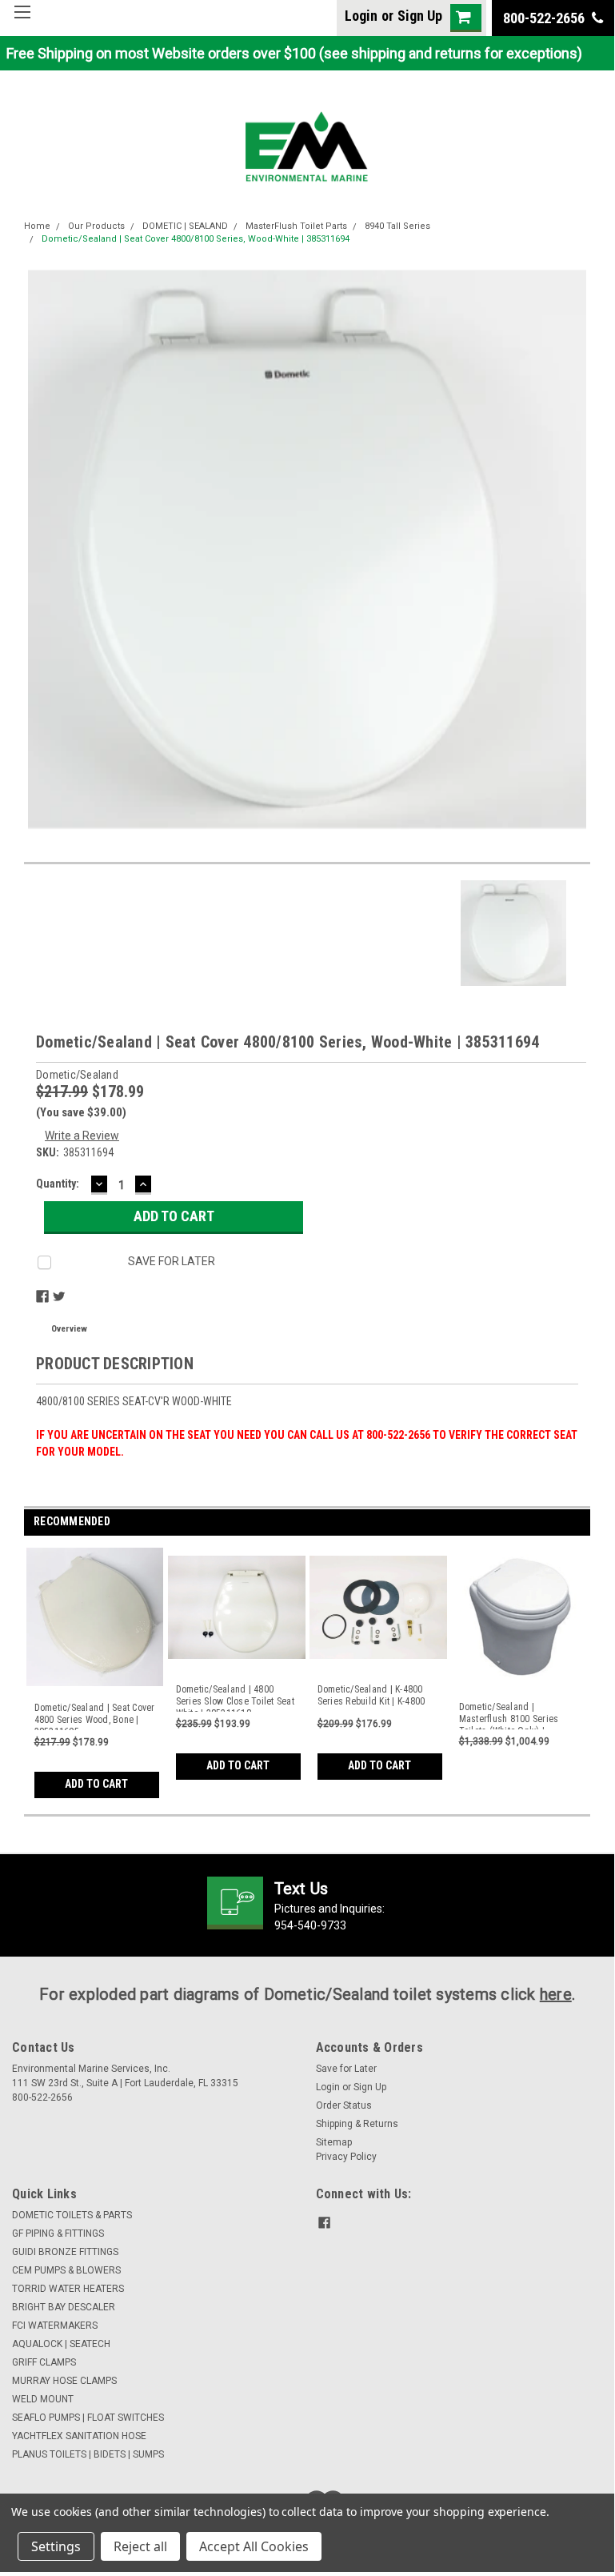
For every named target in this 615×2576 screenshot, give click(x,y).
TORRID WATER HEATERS (68, 2289)
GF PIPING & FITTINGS (58, 2233)
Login (361, 16)
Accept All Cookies (254, 2546)
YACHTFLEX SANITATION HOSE (79, 2436)
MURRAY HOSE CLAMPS (64, 2381)
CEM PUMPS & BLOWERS (66, 2270)
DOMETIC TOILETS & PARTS (72, 2215)
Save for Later (346, 2069)
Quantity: (58, 1184)
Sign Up (420, 16)
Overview (69, 1329)
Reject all (140, 2546)
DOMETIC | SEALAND (185, 226)
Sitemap (334, 2142)
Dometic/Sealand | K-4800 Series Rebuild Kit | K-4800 (371, 1695)
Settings (56, 2546)
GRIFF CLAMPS (44, 2362)
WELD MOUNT (43, 2399)
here (556, 1994)
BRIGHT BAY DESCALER (64, 2307)
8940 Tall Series (397, 226)
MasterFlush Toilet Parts (296, 226)
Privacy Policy (346, 2157)
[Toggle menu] (22, 22)
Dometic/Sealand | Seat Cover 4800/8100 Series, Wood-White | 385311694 (196, 239)
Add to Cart (96, 1784)
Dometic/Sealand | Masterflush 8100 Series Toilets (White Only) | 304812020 (509, 1715)
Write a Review (82, 1136)
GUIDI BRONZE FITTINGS (65, 2252)
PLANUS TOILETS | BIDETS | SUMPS (88, 2454)
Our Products (96, 226)
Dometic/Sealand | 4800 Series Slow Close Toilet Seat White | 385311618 (235, 1698)
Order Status (344, 2105)
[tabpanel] (95, 1669)
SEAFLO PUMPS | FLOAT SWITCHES (88, 2418)
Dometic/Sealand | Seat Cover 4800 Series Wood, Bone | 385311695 (95, 1716)
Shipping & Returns (357, 2124)
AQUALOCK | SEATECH (61, 2344)
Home (37, 226)
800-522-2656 (545, 18)
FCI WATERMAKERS (55, 2326)
